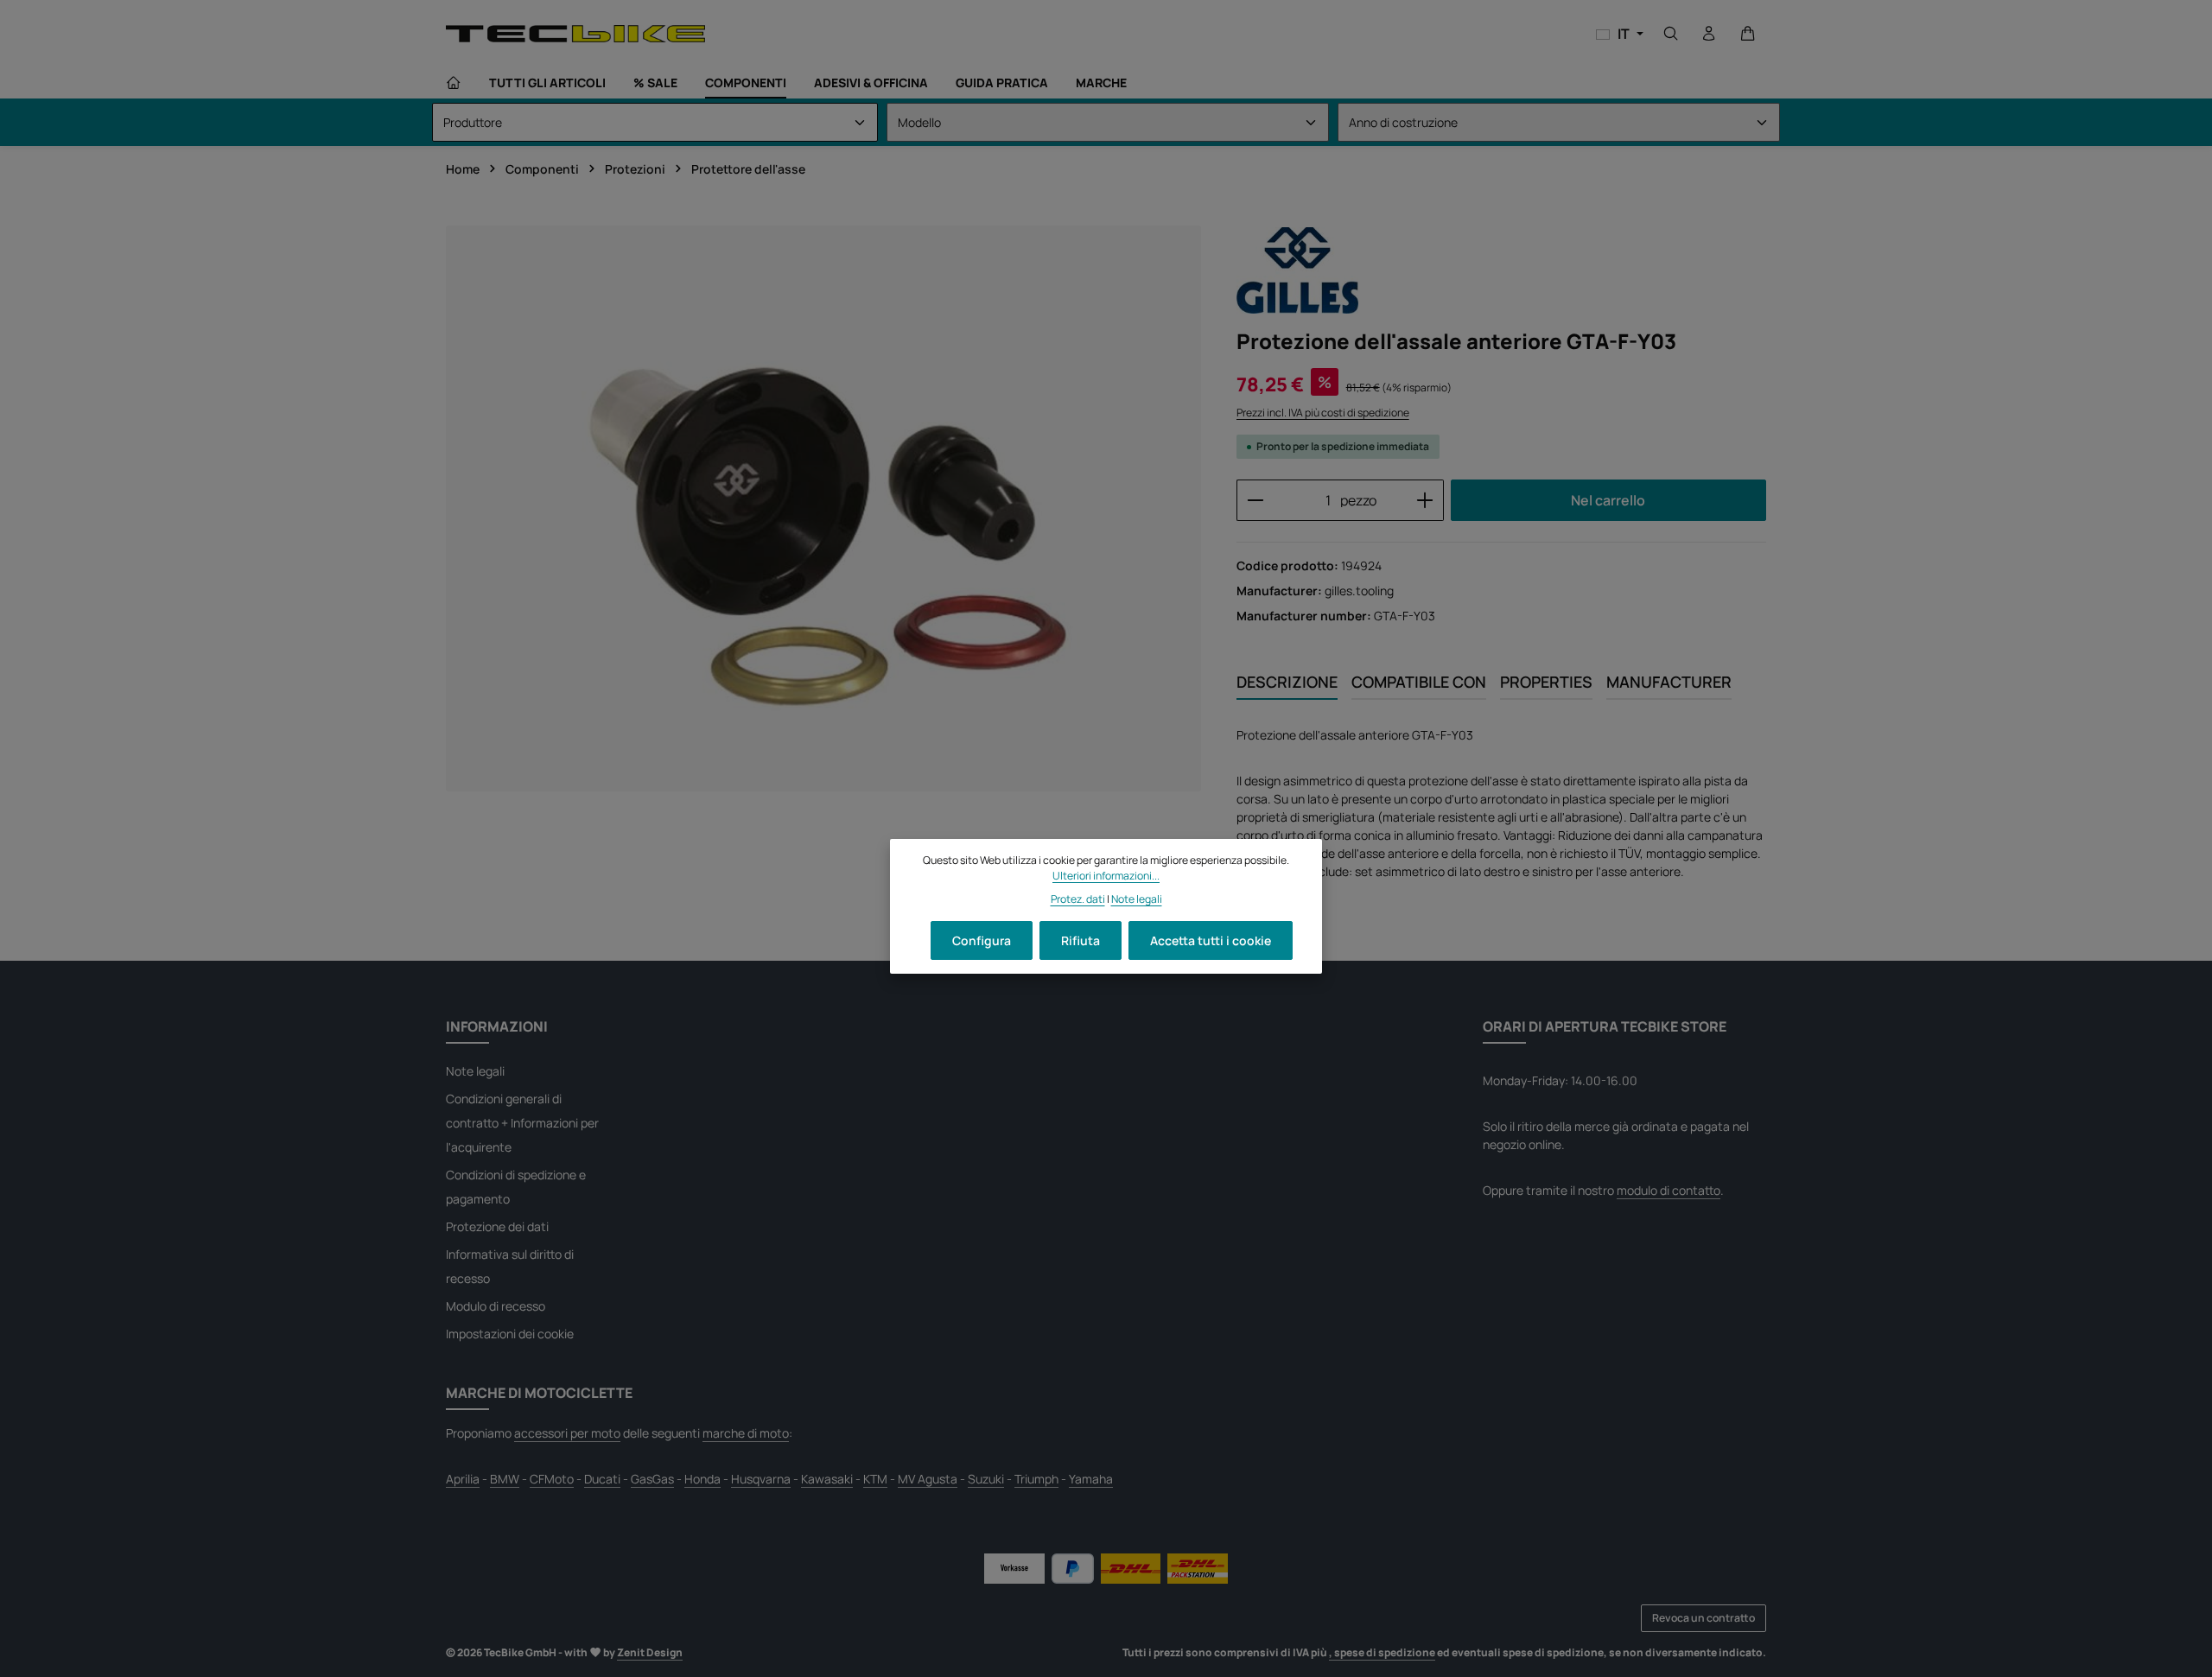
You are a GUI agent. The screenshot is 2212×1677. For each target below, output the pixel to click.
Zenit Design (650, 1652)
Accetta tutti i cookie (1211, 940)
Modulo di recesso (496, 1306)
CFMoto (552, 1479)
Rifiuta (1081, 940)
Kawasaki (827, 1479)
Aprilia (463, 1479)
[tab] (1287, 683)
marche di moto (746, 1433)
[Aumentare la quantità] (1425, 500)
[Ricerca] (1671, 34)
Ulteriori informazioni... (1106, 876)
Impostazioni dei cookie (510, 1334)
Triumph (1036, 1479)
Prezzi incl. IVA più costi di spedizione (1323, 413)
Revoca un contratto (1703, 1618)
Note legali (475, 1071)
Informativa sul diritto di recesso (510, 1266)
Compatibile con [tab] (1419, 682)
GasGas (652, 1479)
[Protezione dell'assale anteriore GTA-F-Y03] (823, 508)
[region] (824, 508)
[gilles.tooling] (1297, 270)
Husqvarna (761, 1479)
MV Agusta (928, 1479)
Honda (702, 1479)
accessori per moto (567, 1433)
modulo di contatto (1669, 1190)
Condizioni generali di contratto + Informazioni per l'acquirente (522, 1123)
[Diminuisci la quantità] (1255, 500)
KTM (875, 1479)
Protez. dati (1078, 898)
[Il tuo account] (1709, 34)
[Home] (454, 83)
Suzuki (986, 1479)
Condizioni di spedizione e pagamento (516, 1187)
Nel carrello (1608, 500)
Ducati (602, 1479)
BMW (505, 1479)
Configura (982, 940)
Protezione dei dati (497, 1226)
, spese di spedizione (1382, 1652)
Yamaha (1091, 1479)
